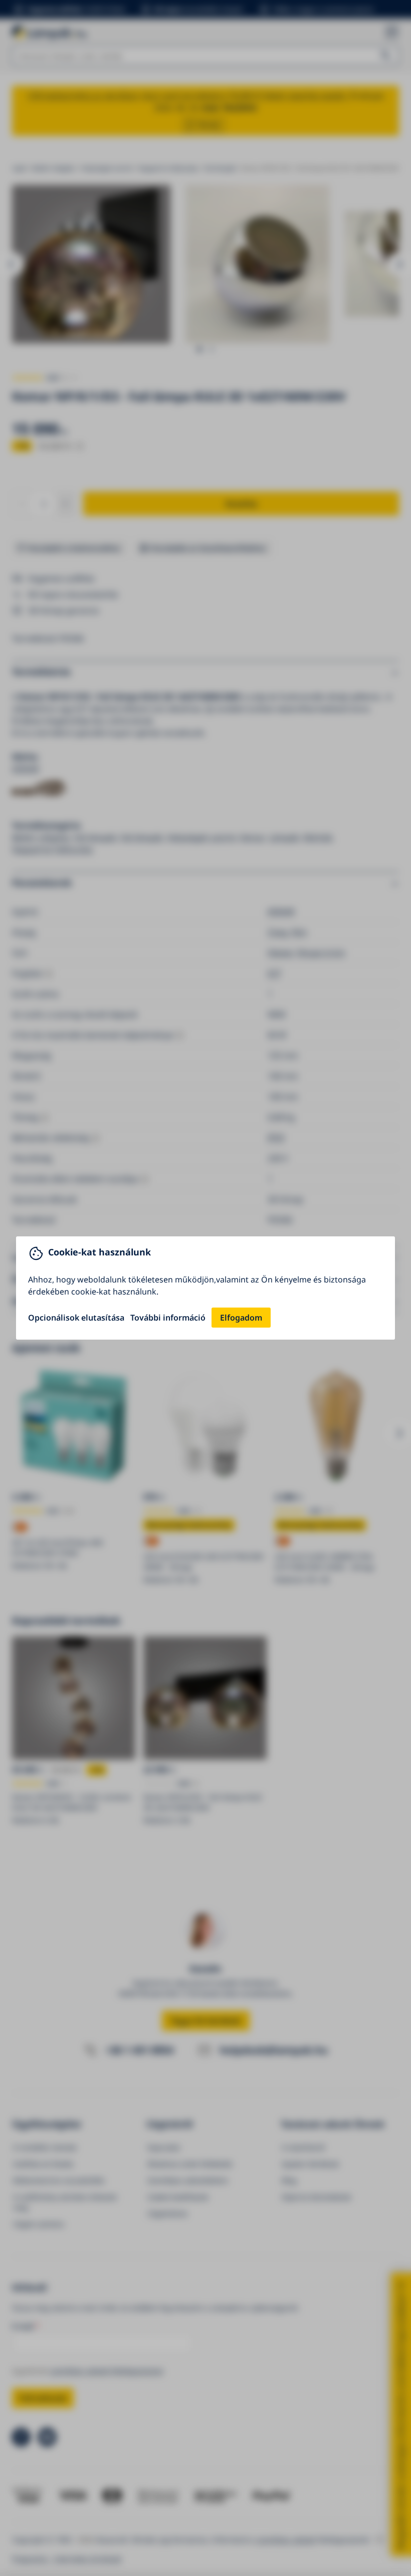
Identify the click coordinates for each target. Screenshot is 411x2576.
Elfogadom (241, 1318)
